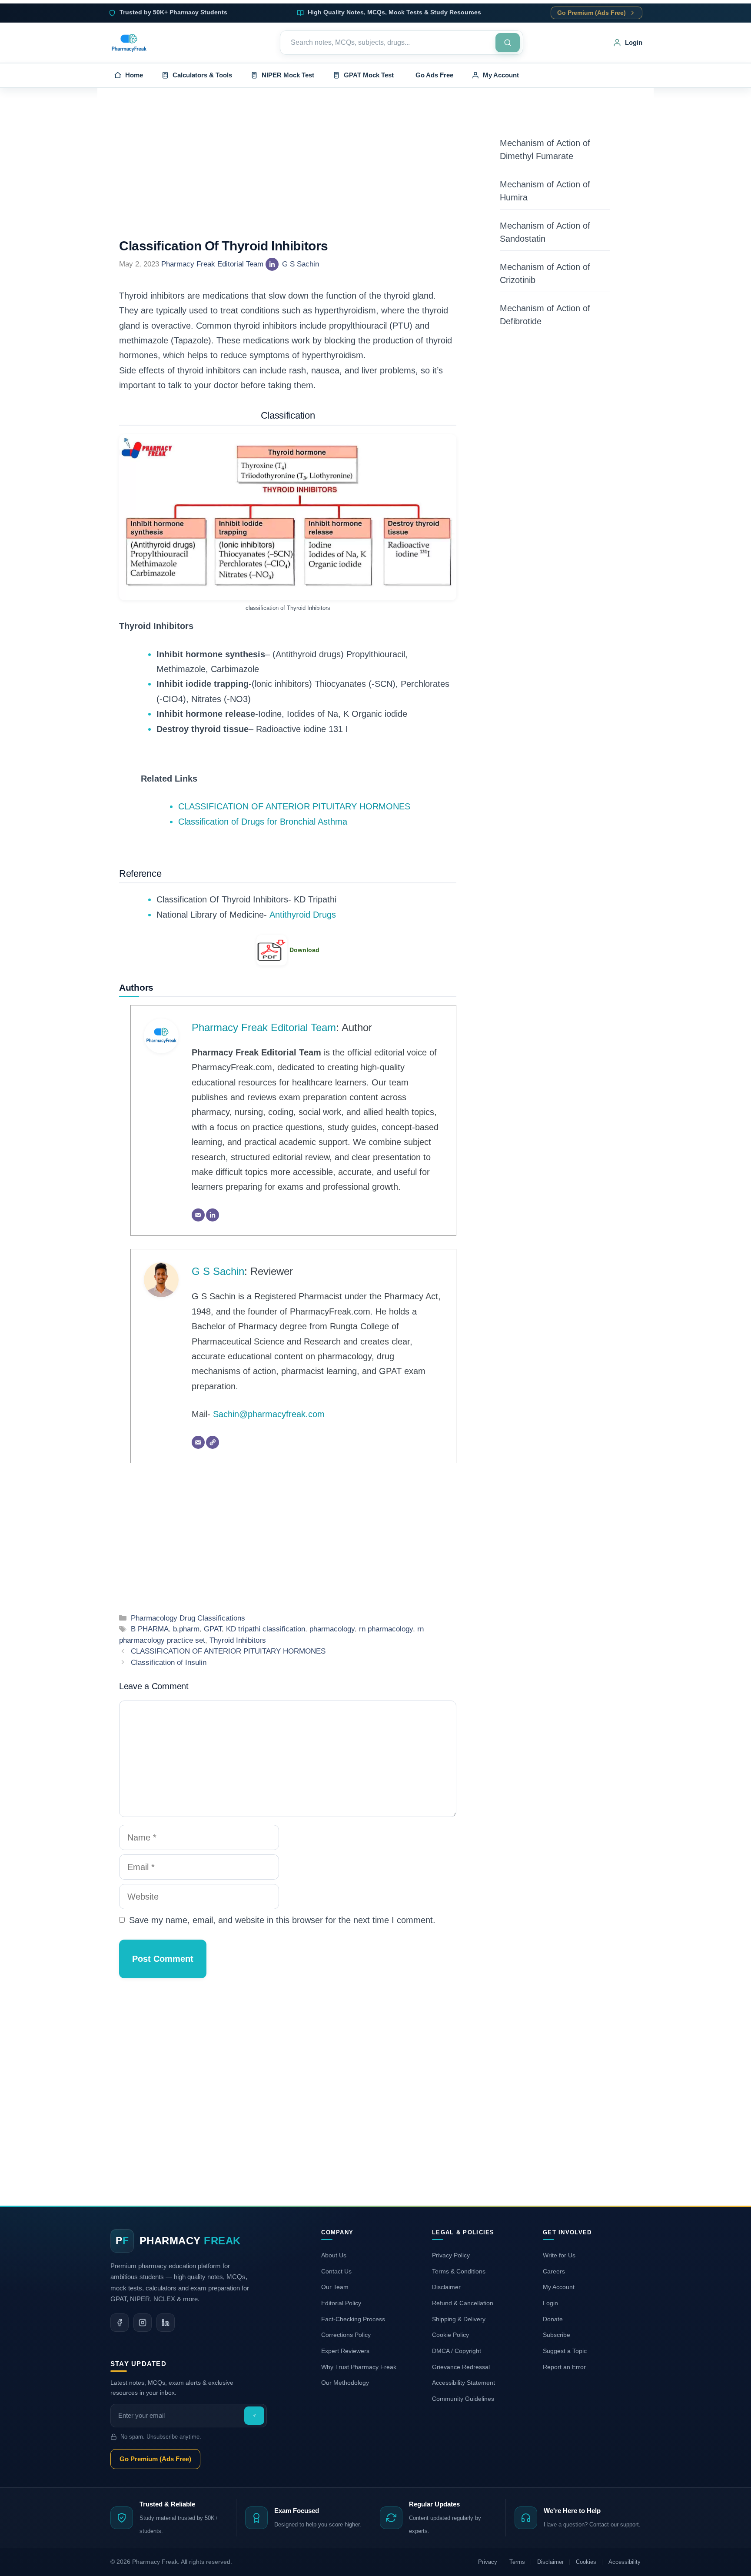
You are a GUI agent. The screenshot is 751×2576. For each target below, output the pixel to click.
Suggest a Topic (565, 2351)
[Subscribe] (254, 2416)
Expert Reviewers (345, 2351)
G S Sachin (301, 264)
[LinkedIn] (272, 264)
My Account (559, 2287)
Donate (553, 2319)
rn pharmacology (386, 1629)
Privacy (488, 2562)
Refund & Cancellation (463, 2303)
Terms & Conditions (459, 2271)
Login (550, 2303)
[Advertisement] (288, 174)
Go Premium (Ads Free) (591, 13)
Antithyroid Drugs (303, 915)
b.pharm (186, 1629)
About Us (334, 2255)
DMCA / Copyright (457, 2351)
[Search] (508, 43)
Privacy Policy (451, 2255)
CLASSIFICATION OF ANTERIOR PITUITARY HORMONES (294, 806)
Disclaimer (446, 2287)
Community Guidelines (463, 2399)
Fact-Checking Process (353, 2319)
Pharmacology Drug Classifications (188, 1618)
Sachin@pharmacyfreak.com (269, 1414)
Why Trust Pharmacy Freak (359, 2367)
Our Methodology (345, 2383)
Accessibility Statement (464, 2383)
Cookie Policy (450, 2335)
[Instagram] (143, 2323)
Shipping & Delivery (459, 2319)
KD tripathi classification (266, 1629)
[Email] (198, 1215)
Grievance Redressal (461, 2367)
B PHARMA (150, 1629)
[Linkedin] (166, 2323)
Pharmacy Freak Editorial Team (212, 264)
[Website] (213, 1442)
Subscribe (557, 2335)
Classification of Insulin (169, 1662)
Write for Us (559, 2255)
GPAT (213, 1629)
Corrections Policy (346, 2335)
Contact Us (336, 2271)
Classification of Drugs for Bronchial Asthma (263, 822)
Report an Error (564, 2367)
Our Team (335, 2287)
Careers (554, 2271)
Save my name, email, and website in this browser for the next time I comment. (282, 1920)
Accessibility (625, 2562)
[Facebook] (120, 2323)
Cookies (586, 2562)
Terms (517, 2562)
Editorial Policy (341, 2303)
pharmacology (332, 1629)
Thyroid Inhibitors (238, 1640)
